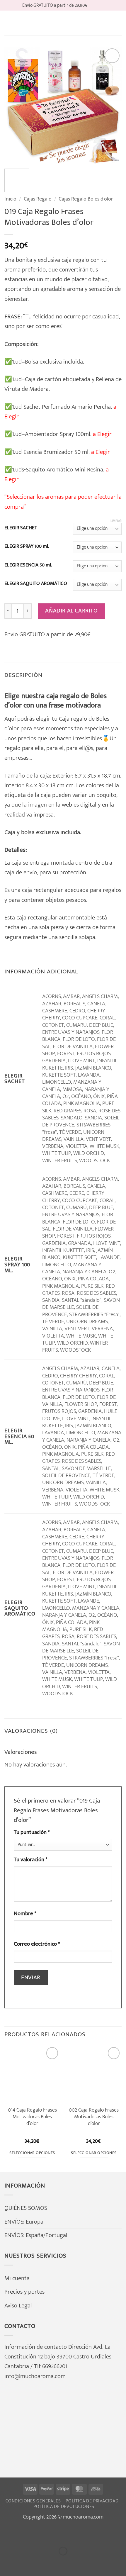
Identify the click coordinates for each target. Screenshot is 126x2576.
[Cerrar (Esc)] (74, 2533)
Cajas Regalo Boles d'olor (86, 199)
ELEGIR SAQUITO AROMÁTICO (36, 584)
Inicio (10, 199)
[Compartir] (52, 2533)
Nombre (25, 1914)
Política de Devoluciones (64, 2507)
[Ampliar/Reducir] (7, 2533)
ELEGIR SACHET (21, 528)
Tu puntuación (32, 1832)
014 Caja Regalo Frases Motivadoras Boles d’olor (32, 2117)
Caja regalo (73, 719)
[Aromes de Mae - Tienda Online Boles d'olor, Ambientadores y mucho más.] (63, 23)
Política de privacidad (92, 2501)
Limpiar (116, 521)
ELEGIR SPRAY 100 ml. (27, 547)
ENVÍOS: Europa (24, 2222)
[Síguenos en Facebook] (93, 5)
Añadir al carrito (71, 611)
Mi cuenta (17, 2278)
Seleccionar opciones (32, 2153)
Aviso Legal (18, 2306)
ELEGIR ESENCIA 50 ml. (28, 565)
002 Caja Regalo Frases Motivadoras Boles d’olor (94, 2117)
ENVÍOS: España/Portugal (36, 2235)
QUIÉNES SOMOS (26, 2208)
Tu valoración (31, 1860)
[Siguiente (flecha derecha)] (30, 2563)
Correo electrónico (37, 1944)
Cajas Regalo (38, 199)
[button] (9, 23)
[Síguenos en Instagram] (100, 5)
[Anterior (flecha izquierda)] (7, 2563)
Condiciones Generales (33, 2501)
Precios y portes (24, 2292)
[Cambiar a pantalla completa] (30, 2533)
